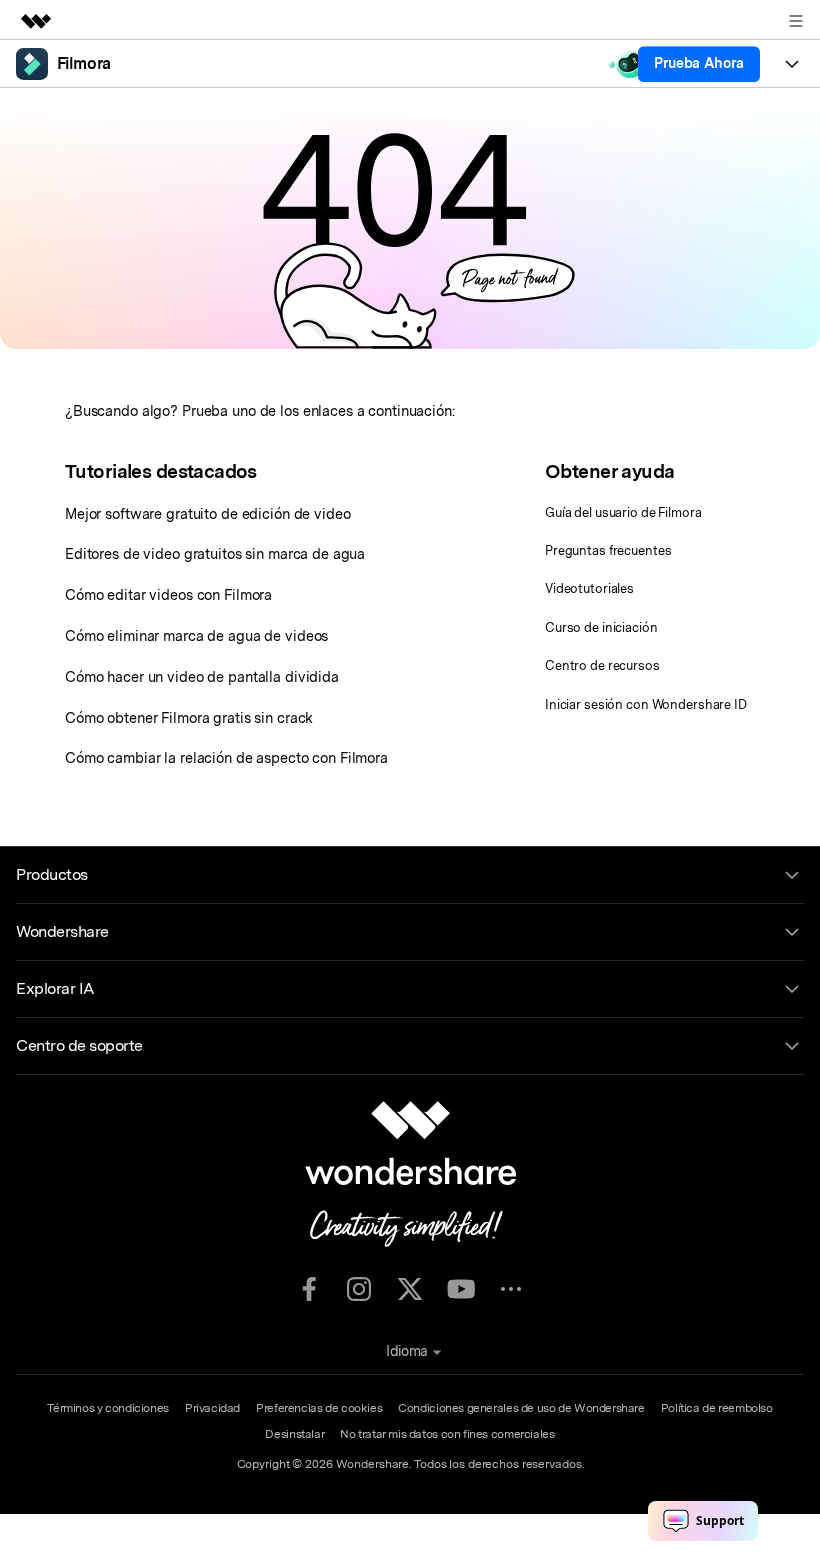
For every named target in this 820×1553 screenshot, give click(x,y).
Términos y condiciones (108, 1408)
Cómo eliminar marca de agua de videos (196, 635)
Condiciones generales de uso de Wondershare (521, 1408)
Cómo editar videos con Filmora (168, 594)
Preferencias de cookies (319, 1408)
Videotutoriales (589, 588)
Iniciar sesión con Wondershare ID (646, 704)
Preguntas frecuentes (608, 550)
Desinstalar (294, 1434)
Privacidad (212, 1408)
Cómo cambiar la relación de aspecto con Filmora (226, 757)
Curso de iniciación (601, 627)
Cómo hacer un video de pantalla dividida (202, 676)
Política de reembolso (717, 1408)
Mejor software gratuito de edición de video (208, 513)
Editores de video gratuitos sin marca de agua (215, 553)
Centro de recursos (602, 665)
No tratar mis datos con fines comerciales (447, 1434)
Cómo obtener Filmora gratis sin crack (189, 717)
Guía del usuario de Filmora (623, 512)
